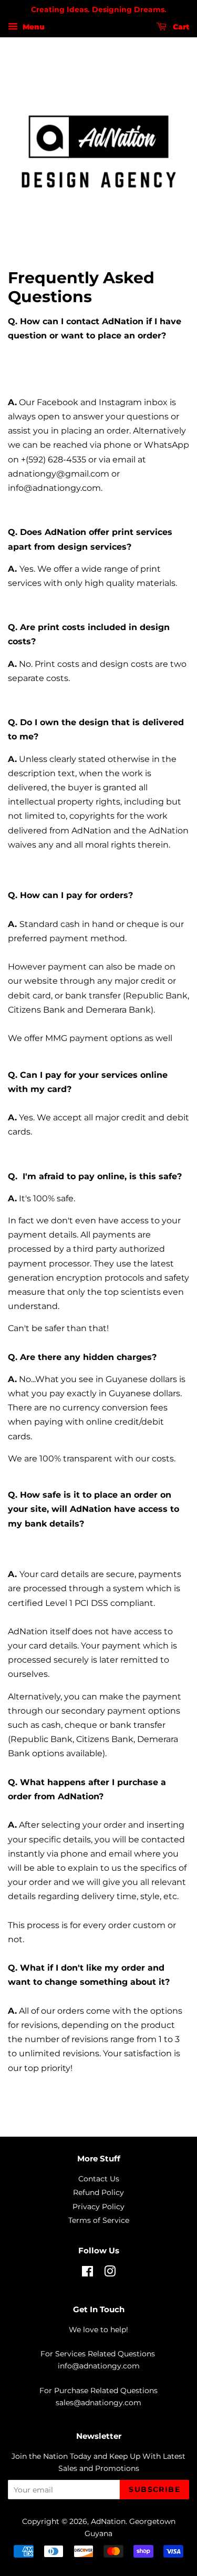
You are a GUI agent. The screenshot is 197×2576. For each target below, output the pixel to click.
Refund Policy (98, 2192)
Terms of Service (99, 2220)
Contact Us (99, 2179)
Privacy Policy (98, 2207)
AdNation (108, 2521)
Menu (33, 27)
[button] (98, 906)
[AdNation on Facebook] (87, 2273)
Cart (180, 27)
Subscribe (154, 2489)
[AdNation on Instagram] (110, 2273)
